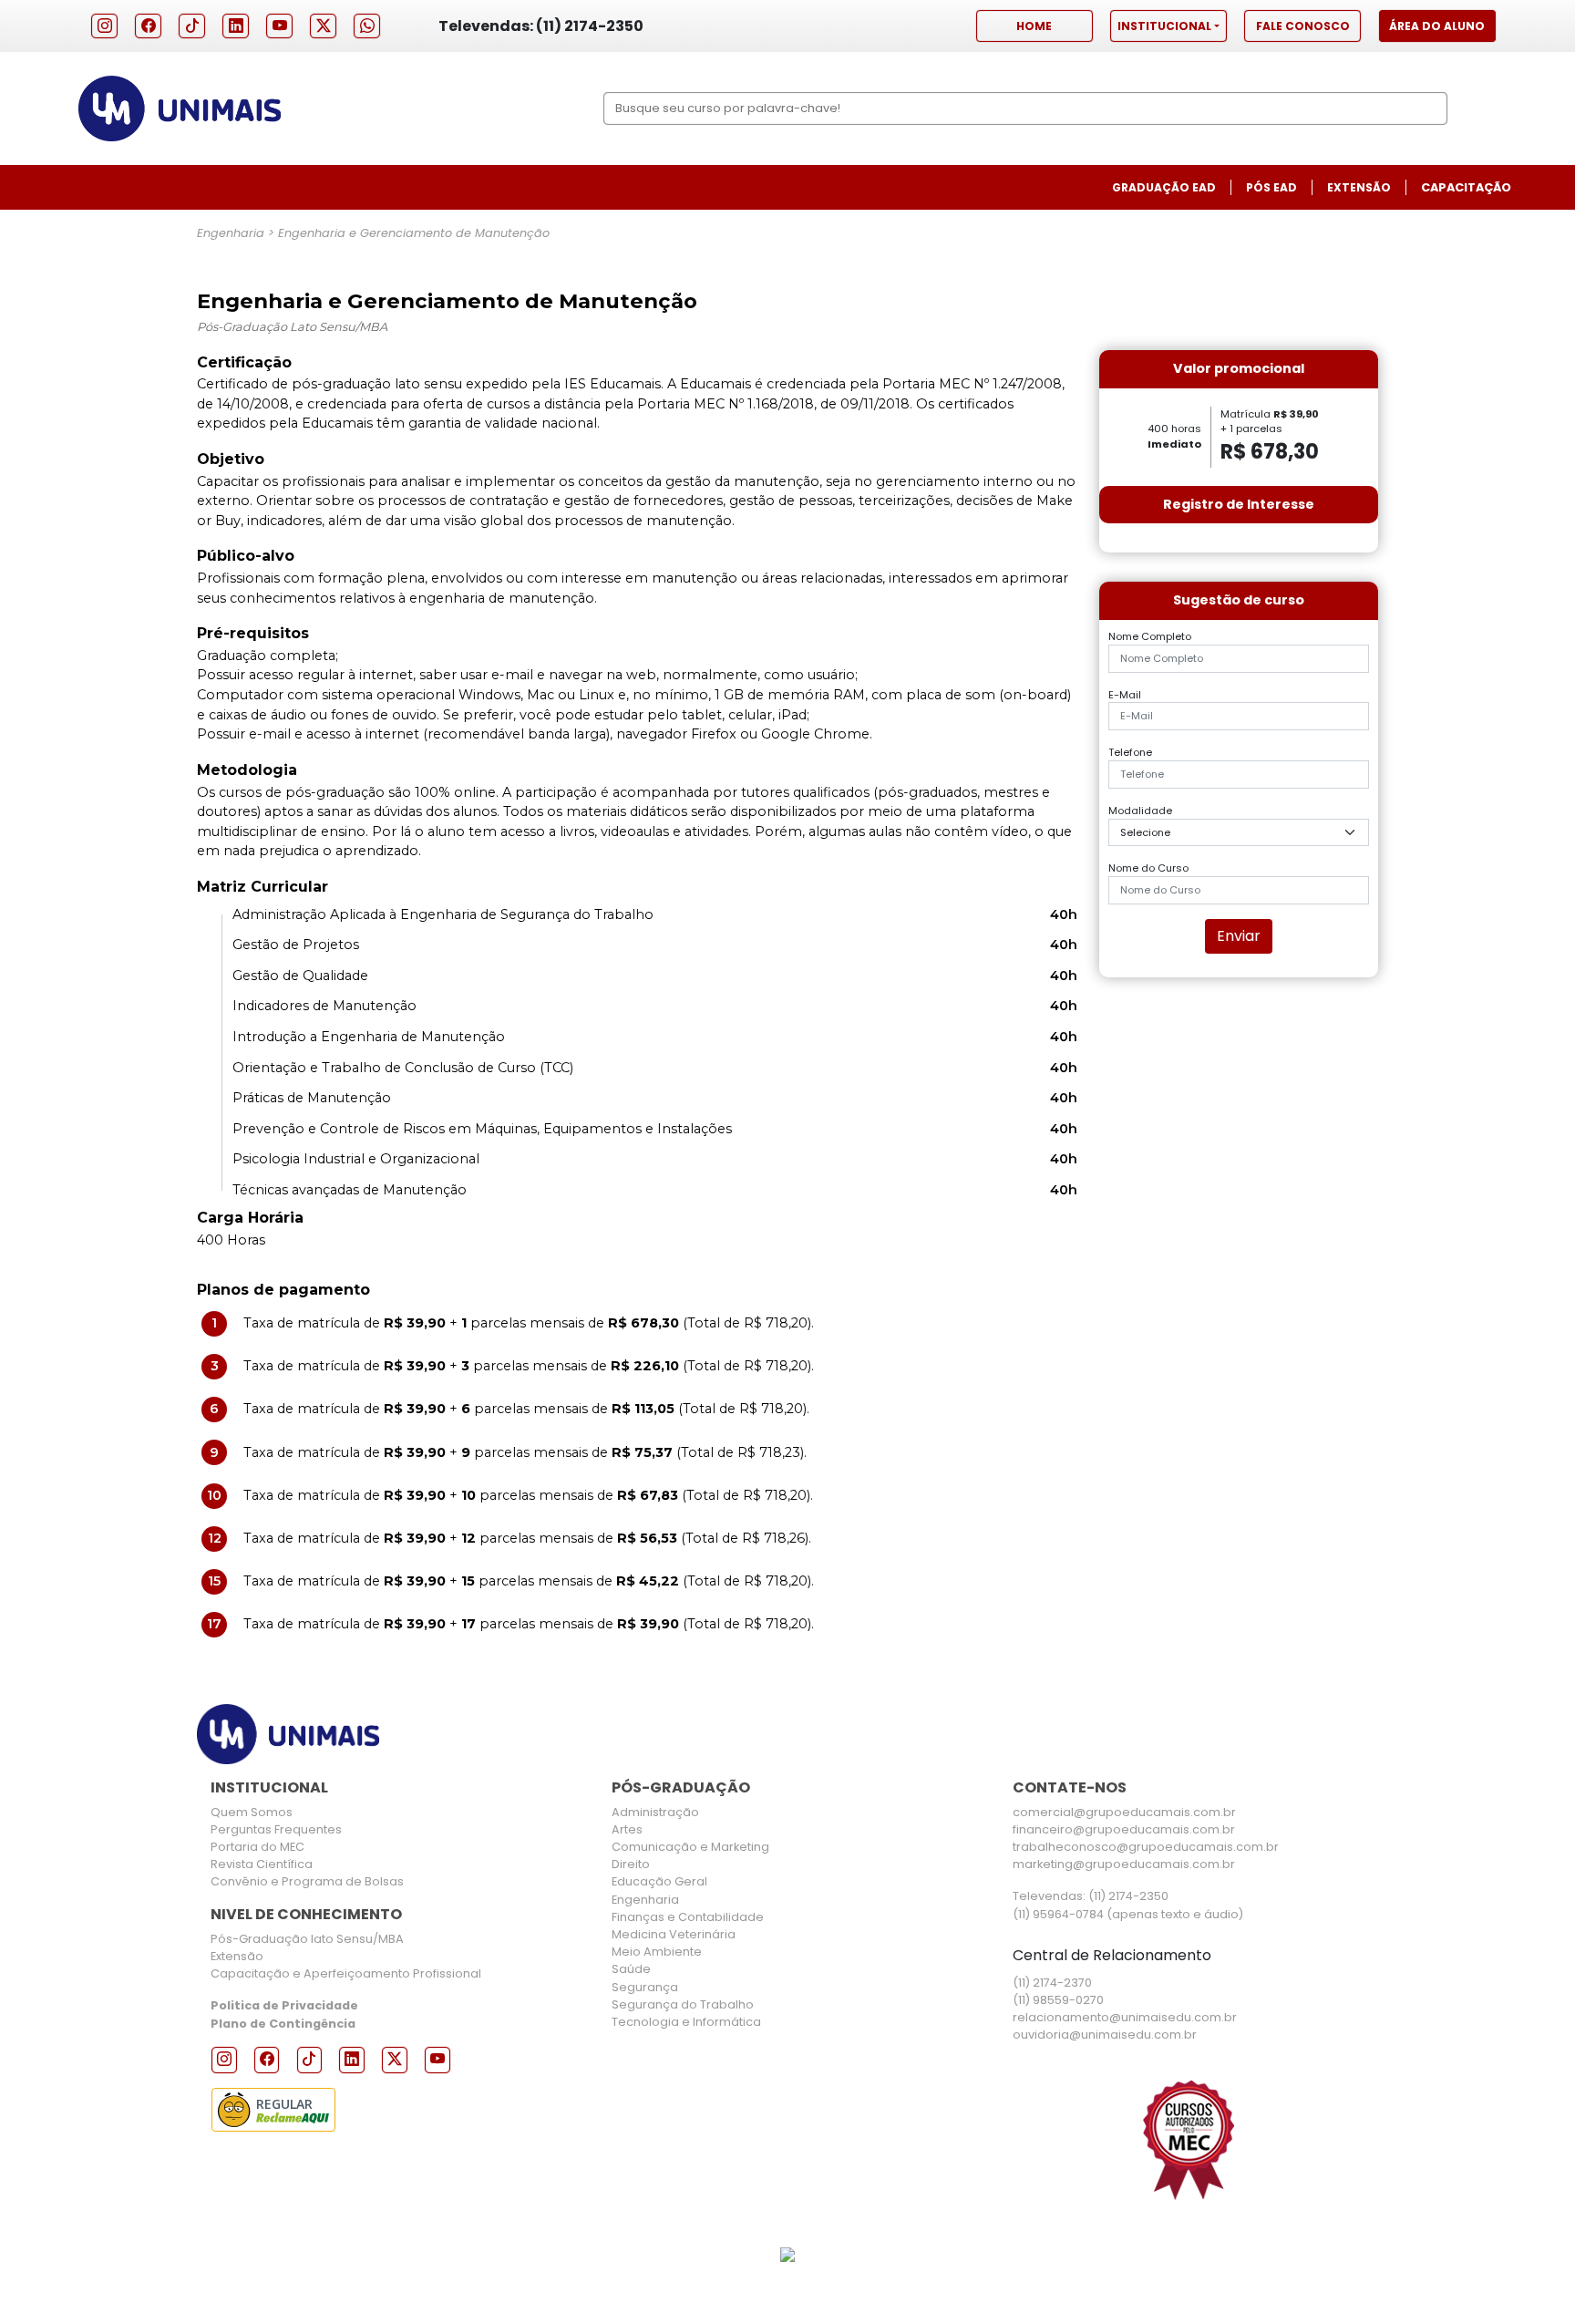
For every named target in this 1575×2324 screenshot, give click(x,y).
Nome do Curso (1148, 868)
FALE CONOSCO (1303, 26)
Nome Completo (1150, 636)
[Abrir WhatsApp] (1529, 2278)
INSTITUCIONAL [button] (1164, 26)
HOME (1034, 26)
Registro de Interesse (1239, 504)
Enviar (1239, 936)
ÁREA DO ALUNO (1437, 26)
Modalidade (1140, 811)
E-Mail (1125, 695)
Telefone (1130, 752)
